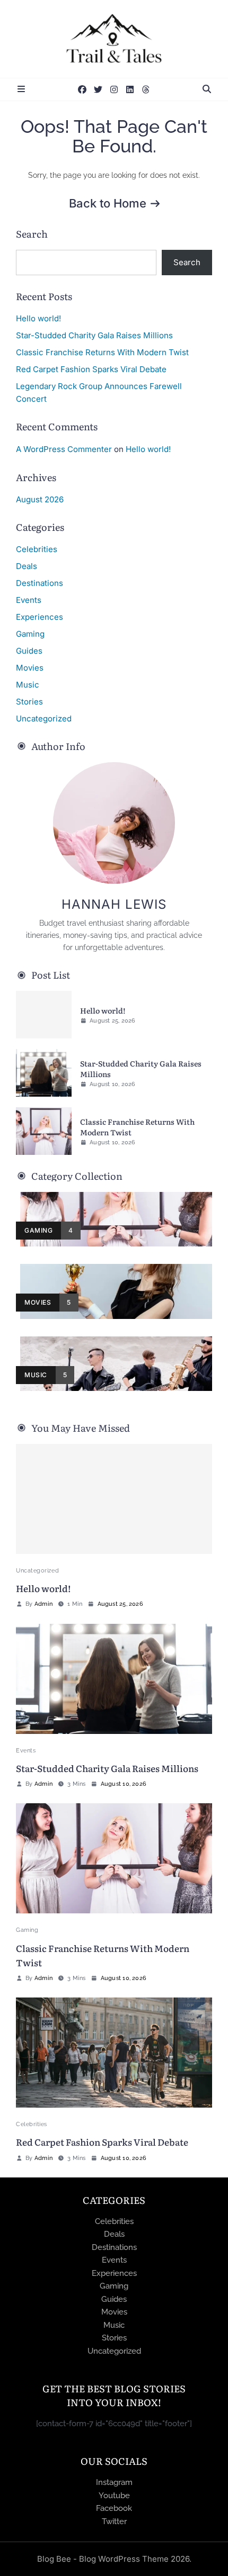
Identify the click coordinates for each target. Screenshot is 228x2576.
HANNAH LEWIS (114, 904)
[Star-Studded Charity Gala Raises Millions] (44, 1073)
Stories (29, 702)
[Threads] (146, 89)
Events (29, 600)
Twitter (114, 2521)
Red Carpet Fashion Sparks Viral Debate (91, 369)
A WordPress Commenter (64, 449)
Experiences (40, 617)
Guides (29, 651)
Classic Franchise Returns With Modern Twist (102, 352)
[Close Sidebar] (21, 89)
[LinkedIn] (130, 89)
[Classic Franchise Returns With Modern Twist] (44, 1131)
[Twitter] (98, 89)
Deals (27, 566)
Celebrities (37, 549)
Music (28, 685)
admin (43, 1604)
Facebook (114, 2508)
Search (32, 234)
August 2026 (40, 499)
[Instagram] (114, 89)
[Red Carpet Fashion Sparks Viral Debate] (114, 2053)
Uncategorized (44, 718)
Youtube (114, 2496)
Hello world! (38, 318)
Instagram (114, 2482)
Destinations (40, 583)
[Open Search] (207, 89)
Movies (30, 668)
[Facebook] (82, 89)
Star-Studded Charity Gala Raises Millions (94, 335)
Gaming (30, 634)
